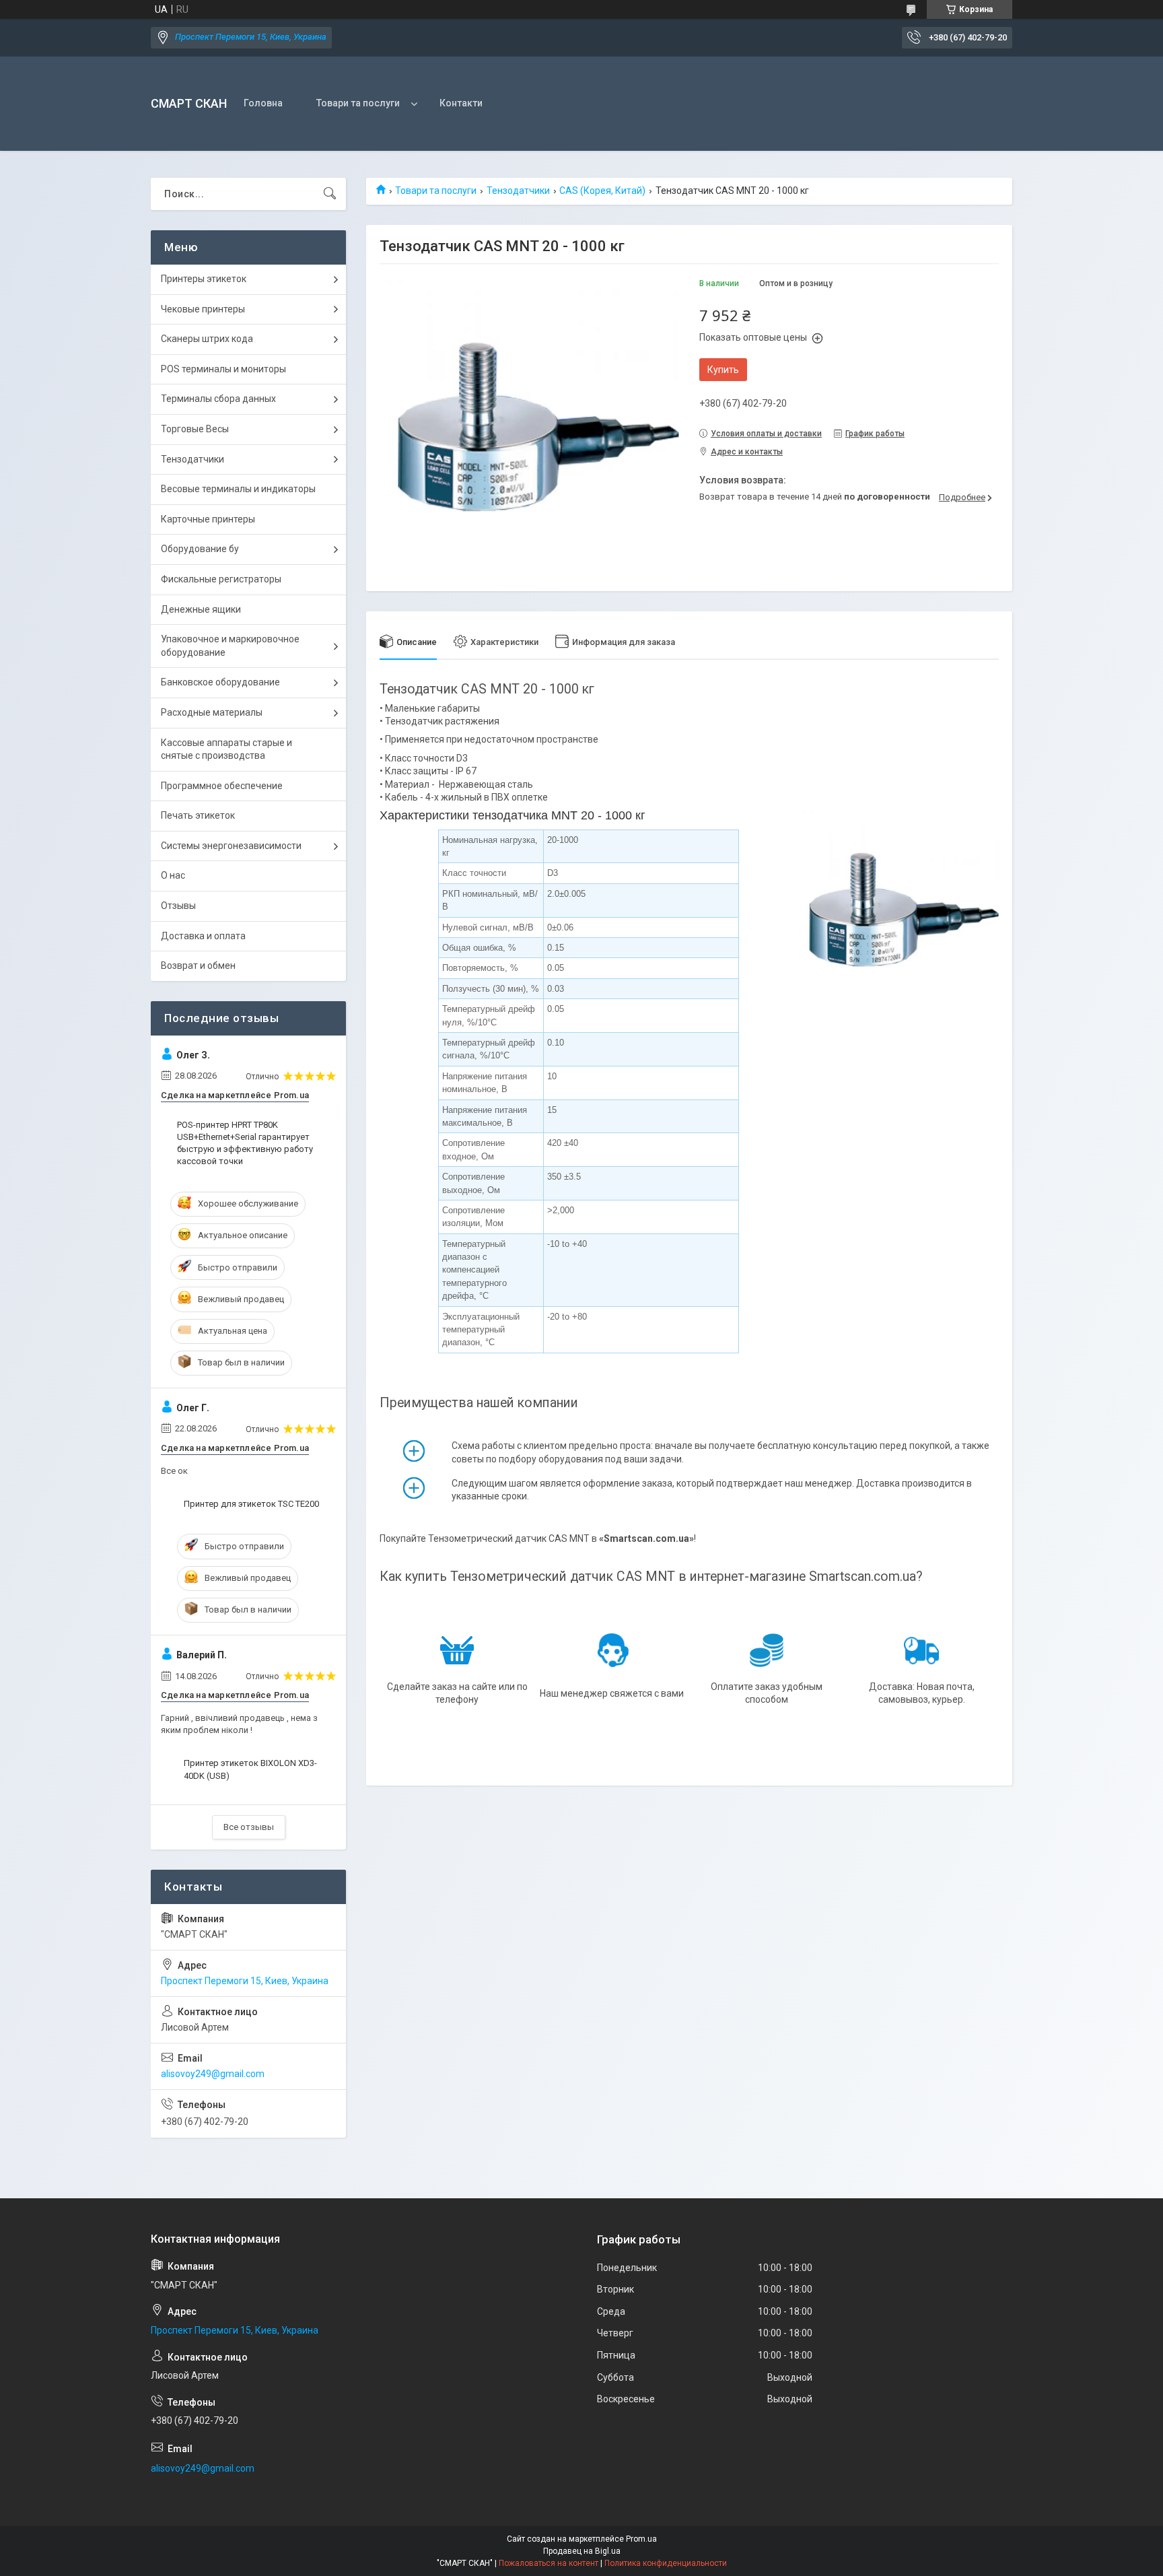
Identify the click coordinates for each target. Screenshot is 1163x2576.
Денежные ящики (201, 609)
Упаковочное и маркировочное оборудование (230, 646)
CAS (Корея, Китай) (602, 191)
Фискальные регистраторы (221, 579)
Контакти (461, 103)
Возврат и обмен (198, 965)
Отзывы (178, 906)
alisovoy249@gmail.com (213, 2074)
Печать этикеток (198, 815)
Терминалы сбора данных (218, 399)
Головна (263, 103)
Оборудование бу (200, 549)
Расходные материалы (212, 712)
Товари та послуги (358, 103)
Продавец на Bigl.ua (582, 2551)
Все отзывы (249, 1827)
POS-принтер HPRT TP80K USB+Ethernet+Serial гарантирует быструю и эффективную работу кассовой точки (245, 1143)
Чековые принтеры (203, 309)
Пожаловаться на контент (549, 2563)
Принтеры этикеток (204, 279)
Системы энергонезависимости (231, 846)
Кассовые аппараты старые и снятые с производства (226, 749)
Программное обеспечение (222, 786)
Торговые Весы (195, 429)
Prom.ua (641, 2539)
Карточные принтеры (208, 519)
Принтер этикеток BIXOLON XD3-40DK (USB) (250, 1769)
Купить (723, 370)
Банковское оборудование (220, 682)
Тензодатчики (518, 191)
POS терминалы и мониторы (223, 369)
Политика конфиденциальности (666, 2563)
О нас (173, 875)
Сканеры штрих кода (207, 339)
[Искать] (330, 194)
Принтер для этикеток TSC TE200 (251, 1504)
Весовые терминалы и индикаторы (238, 489)
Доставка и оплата (203, 936)
